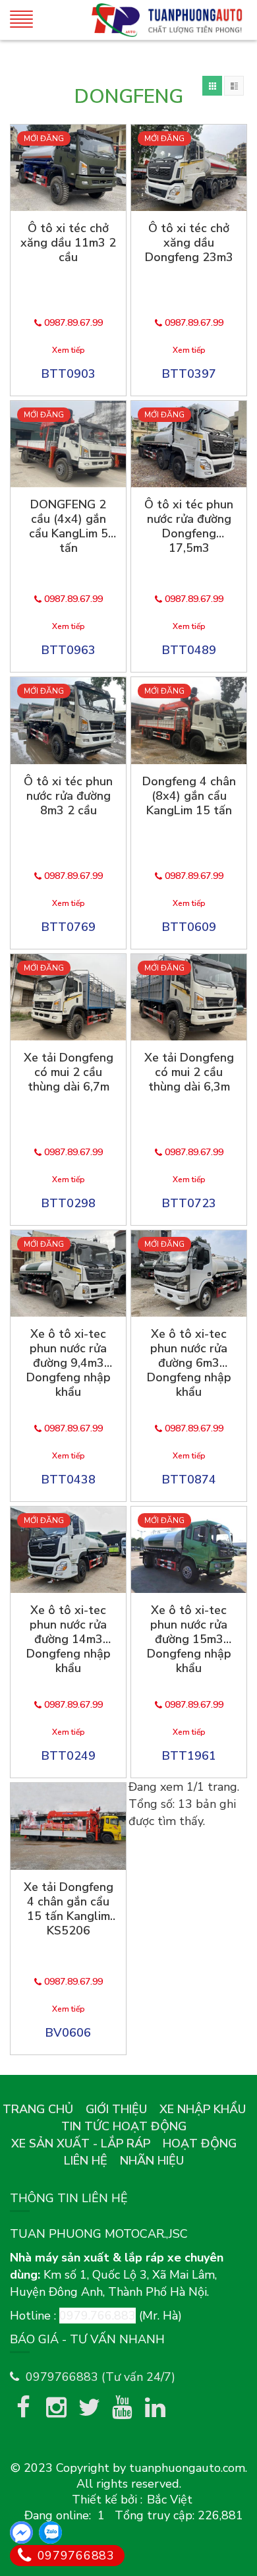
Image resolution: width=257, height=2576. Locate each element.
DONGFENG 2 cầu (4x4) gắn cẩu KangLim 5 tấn (69, 526)
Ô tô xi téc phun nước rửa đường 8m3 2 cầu (68, 796)
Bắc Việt (170, 2500)
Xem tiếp (69, 350)
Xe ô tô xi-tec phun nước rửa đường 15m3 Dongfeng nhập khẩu (189, 1639)
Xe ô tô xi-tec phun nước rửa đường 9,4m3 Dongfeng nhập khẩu (69, 1363)
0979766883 (74, 2556)
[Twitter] (89, 2407)
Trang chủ (38, 2109)
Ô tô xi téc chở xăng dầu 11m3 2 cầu (68, 243)
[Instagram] (56, 2407)
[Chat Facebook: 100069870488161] (21, 2532)
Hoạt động (200, 2143)
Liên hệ (86, 2161)
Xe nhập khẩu (203, 2109)
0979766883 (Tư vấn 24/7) (100, 2377)
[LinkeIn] (155, 2407)
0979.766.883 (98, 2316)
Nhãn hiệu (152, 2161)
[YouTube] (122, 2407)
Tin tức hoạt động (124, 2126)
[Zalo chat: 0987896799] (50, 2532)
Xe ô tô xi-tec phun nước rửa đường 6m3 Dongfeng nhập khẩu (189, 1363)
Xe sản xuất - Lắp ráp (81, 2143)
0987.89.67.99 (72, 323)
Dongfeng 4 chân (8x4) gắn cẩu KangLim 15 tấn (189, 796)
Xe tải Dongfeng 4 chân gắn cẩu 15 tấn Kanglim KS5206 (69, 1909)
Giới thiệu (116, 2109)
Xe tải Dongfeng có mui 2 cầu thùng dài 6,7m (69, 1072)
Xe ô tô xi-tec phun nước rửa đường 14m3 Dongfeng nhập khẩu (69, 1639)
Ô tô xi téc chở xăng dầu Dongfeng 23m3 (189, 243)
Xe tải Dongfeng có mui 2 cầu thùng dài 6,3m (189, 1072)
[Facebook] (23, 2407)
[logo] (167, 20)
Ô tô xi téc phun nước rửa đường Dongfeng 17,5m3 (189, 526)
